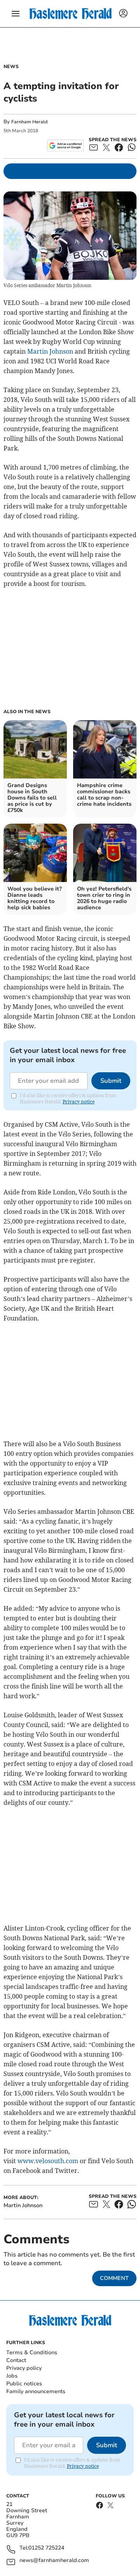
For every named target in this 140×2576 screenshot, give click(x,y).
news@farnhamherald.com (54, 2561)
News (11, 67)
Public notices (24, 2384)
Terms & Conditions (32, 2352)
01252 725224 (46, 2548)
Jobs (12, 2376)
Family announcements (36, 2391)
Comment (114, 2278)
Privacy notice (79, 1102)
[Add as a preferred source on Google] (66, 146)
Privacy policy (24, 2368)
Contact (16, 2360)
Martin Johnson (50, 351)
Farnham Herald (29, 122)
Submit (111, 1081)
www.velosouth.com (48, 2161)
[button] (16, 14)
